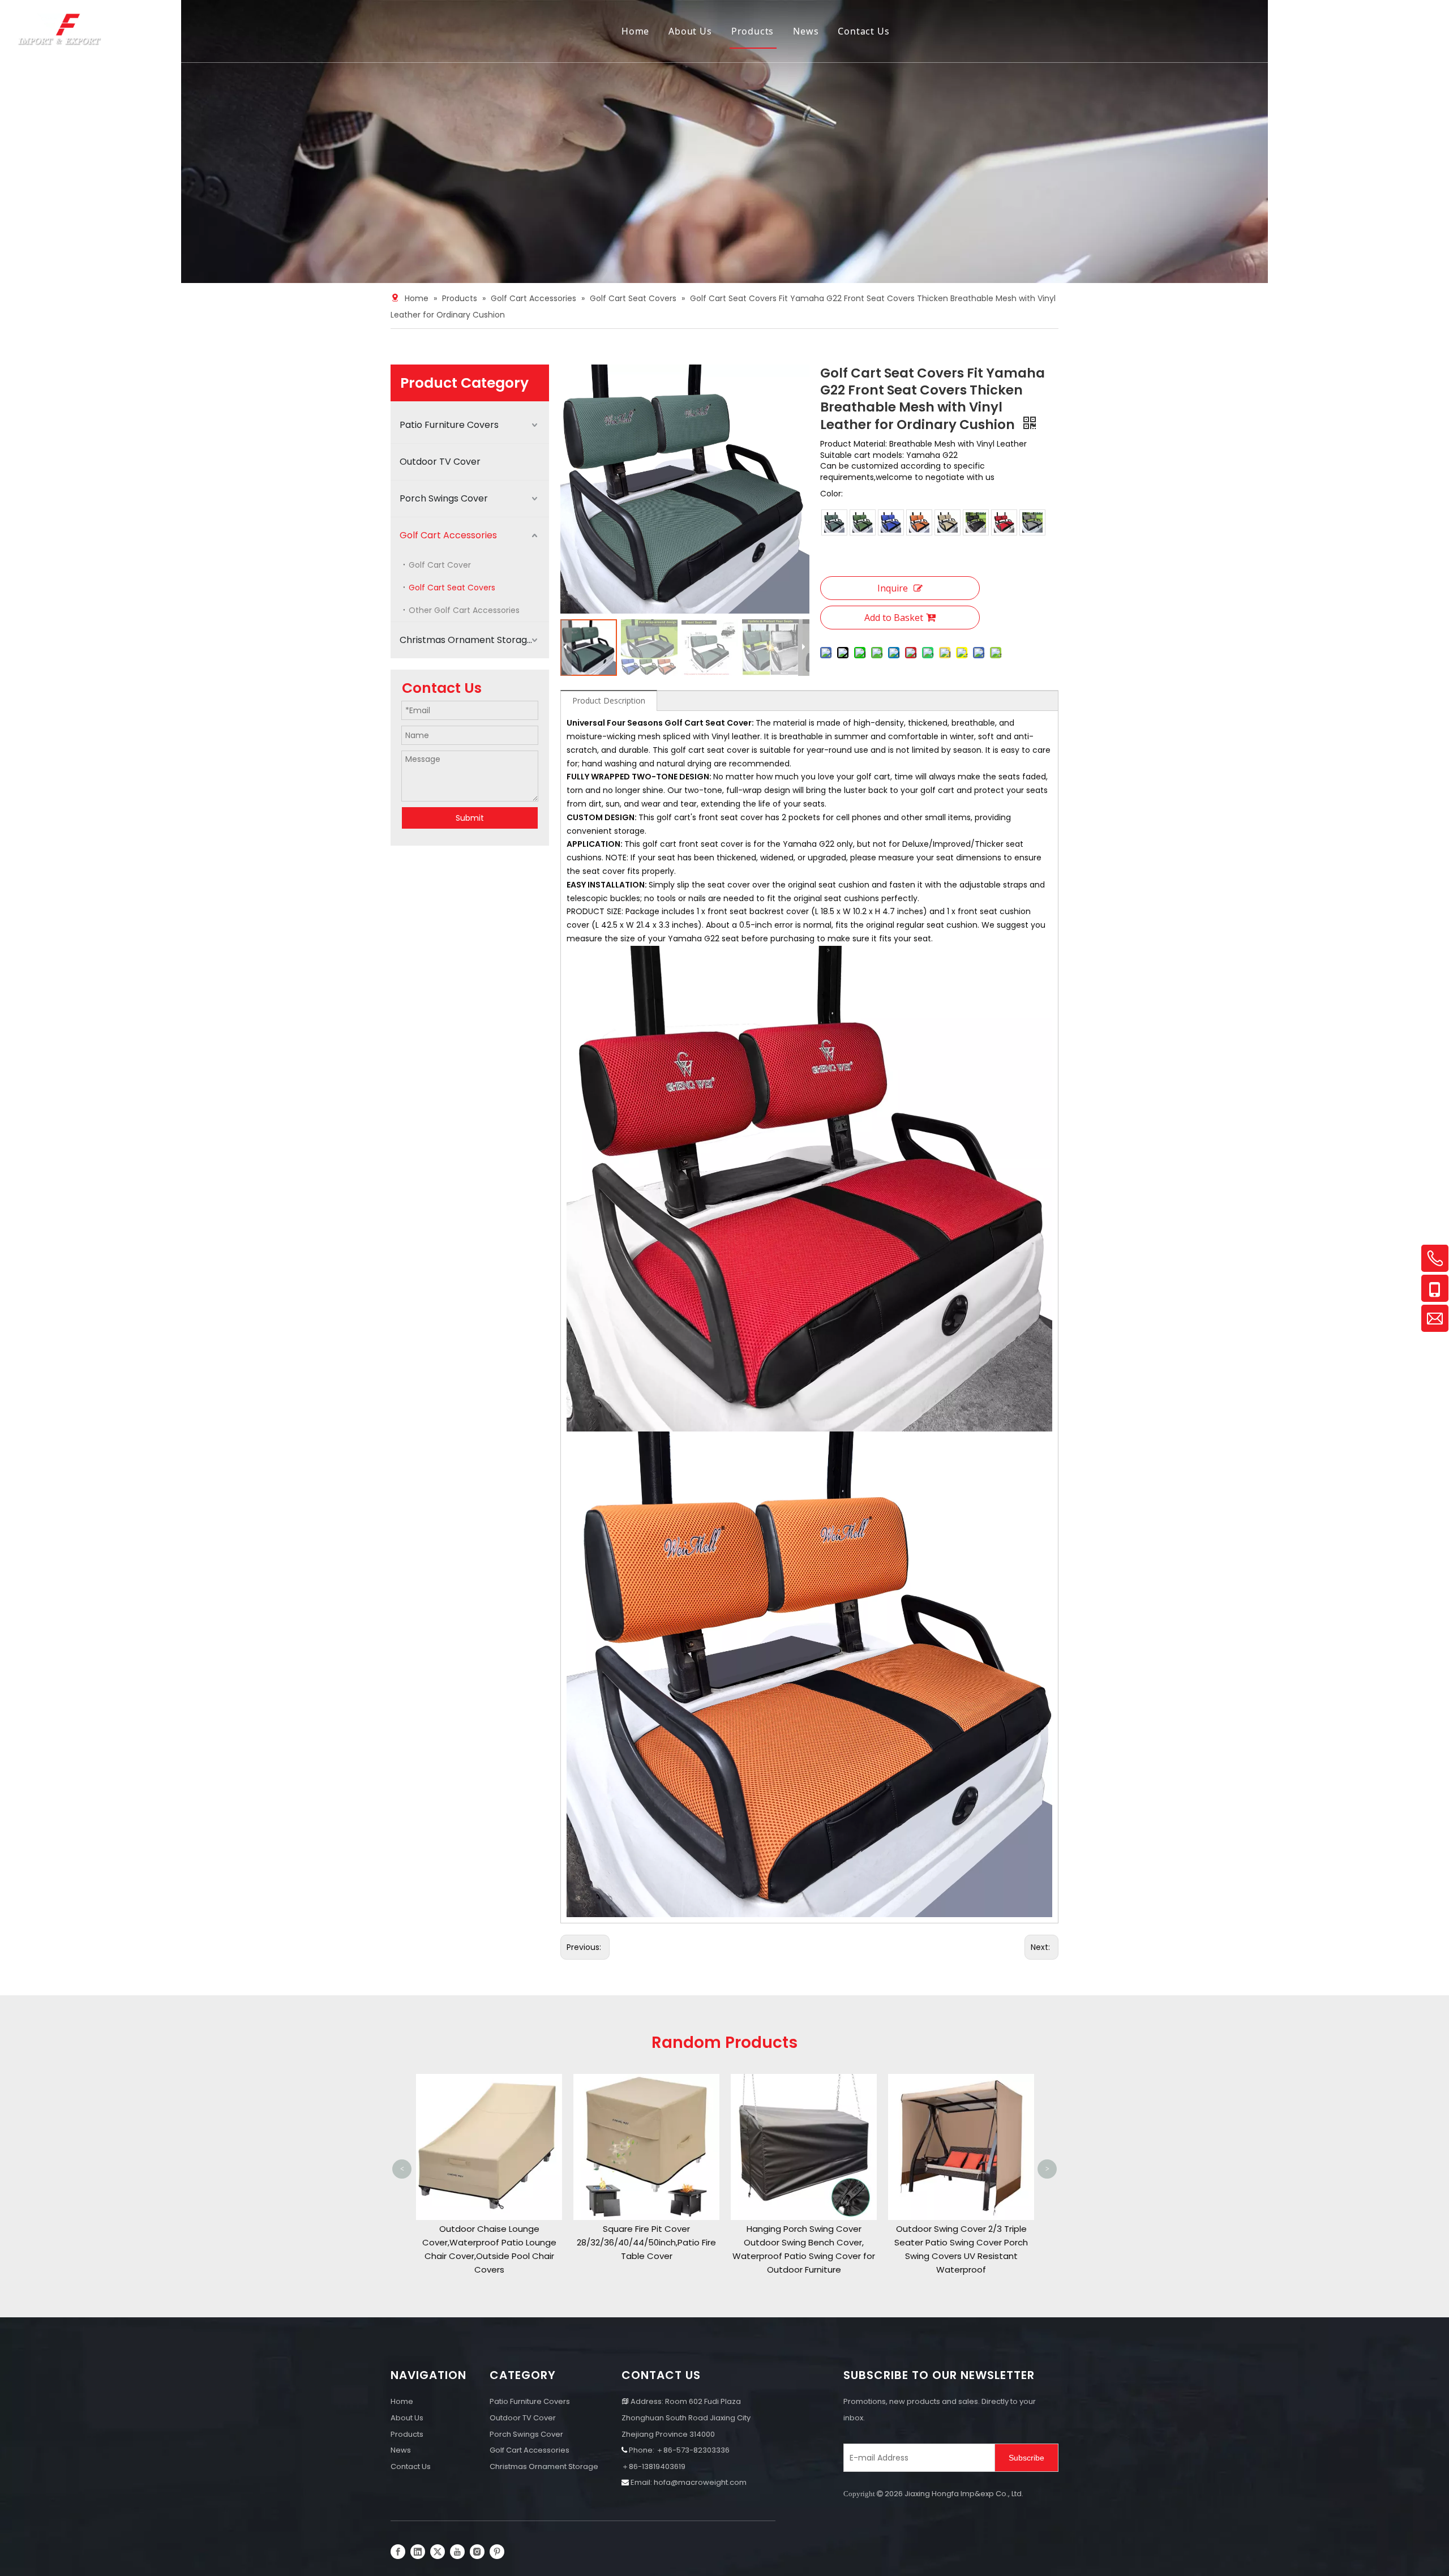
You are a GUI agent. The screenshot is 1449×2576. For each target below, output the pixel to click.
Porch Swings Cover (444, 498)
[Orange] (919, 522)
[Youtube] (457, 2552)
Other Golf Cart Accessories (464, 610)
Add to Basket (894, 618)
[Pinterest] (497, 2552)
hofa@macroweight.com (700, 2482)
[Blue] (891, 522)
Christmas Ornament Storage (466, 640)
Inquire (893, 588)
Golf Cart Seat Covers (452, 588)
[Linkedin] (418, 2552)
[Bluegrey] (834, 522)
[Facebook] (398, 2552)
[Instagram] (477, 2552)
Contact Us (863, 31)
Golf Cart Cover (440, 565)
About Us (690, 31)
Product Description (609, 700)
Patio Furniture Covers (449, 425)
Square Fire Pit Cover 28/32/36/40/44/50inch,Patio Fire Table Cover (489, 2242)
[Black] (976, 522)
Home (635, 31)
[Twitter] (438, 2552)
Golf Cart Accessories (448, 535)
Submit (470, 818)
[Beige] (948, 522)
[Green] (863, 522)
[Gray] (1032, 522)
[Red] (1004, 522)
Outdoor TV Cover (440, 462)
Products (753, 31)
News (806, 31)
